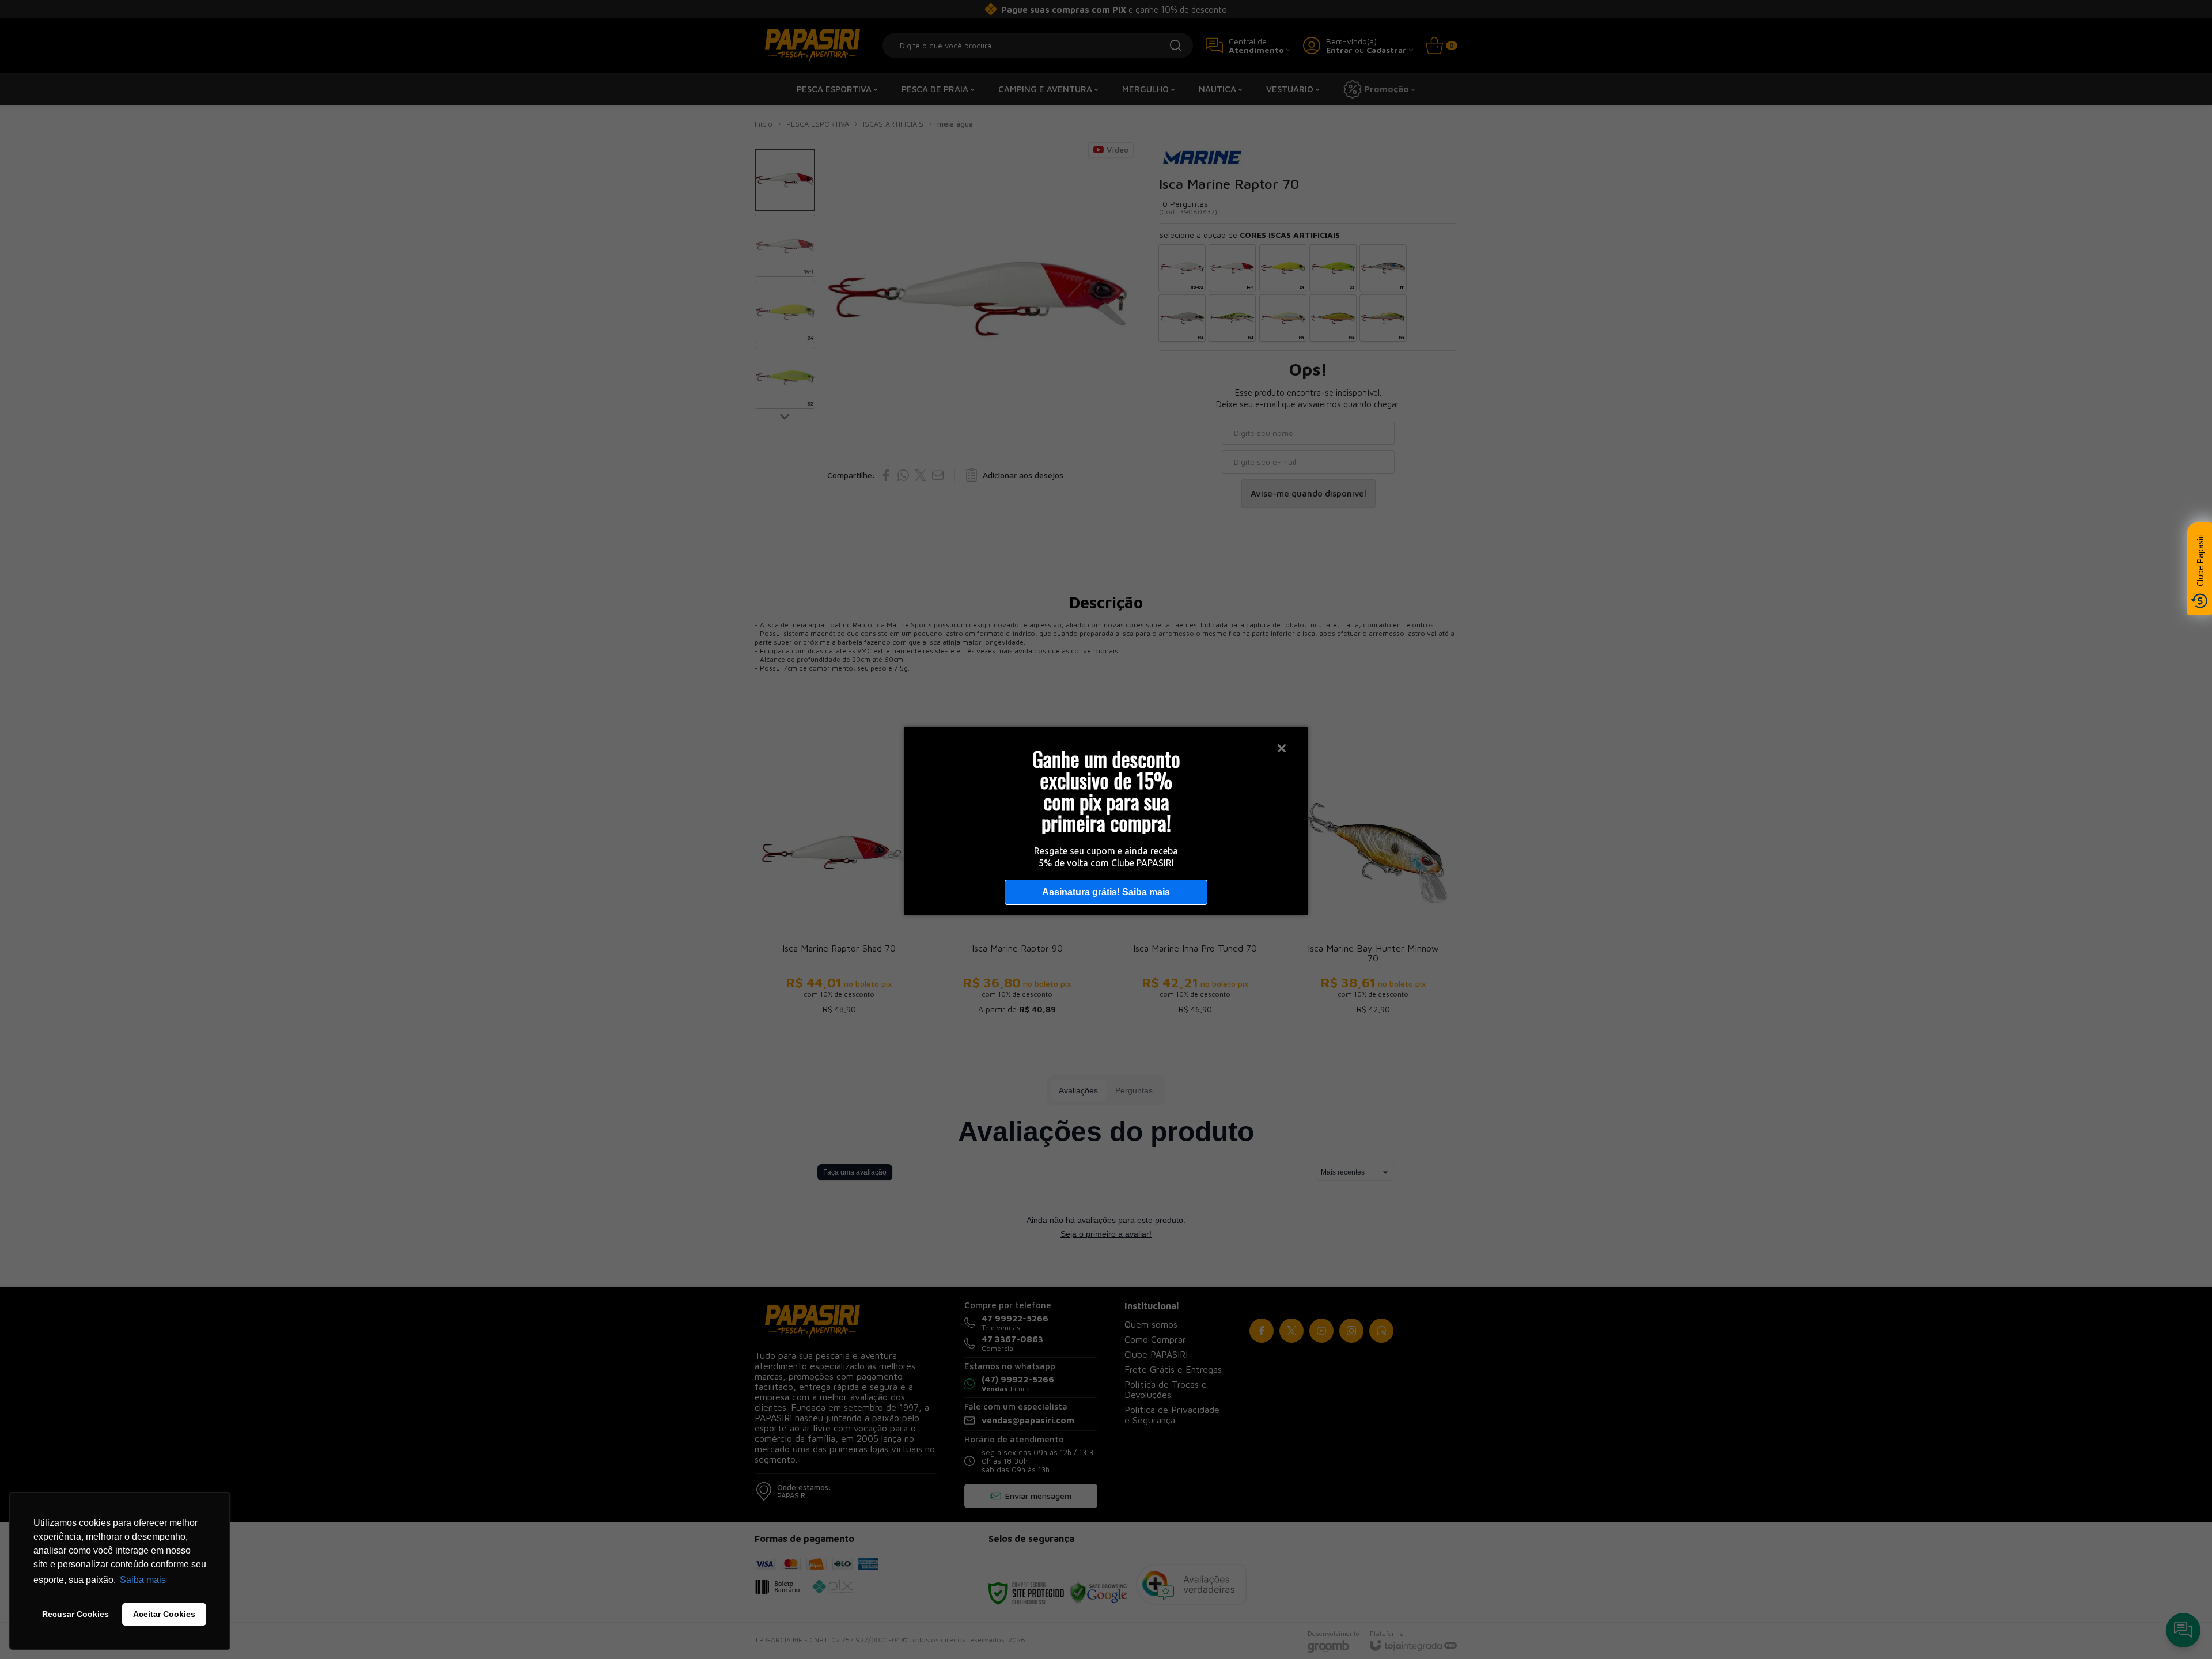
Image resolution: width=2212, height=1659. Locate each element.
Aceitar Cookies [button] (164, 1614)
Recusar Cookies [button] (75, 1614)
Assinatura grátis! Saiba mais (1106, 892)
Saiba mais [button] (143, 1580)
